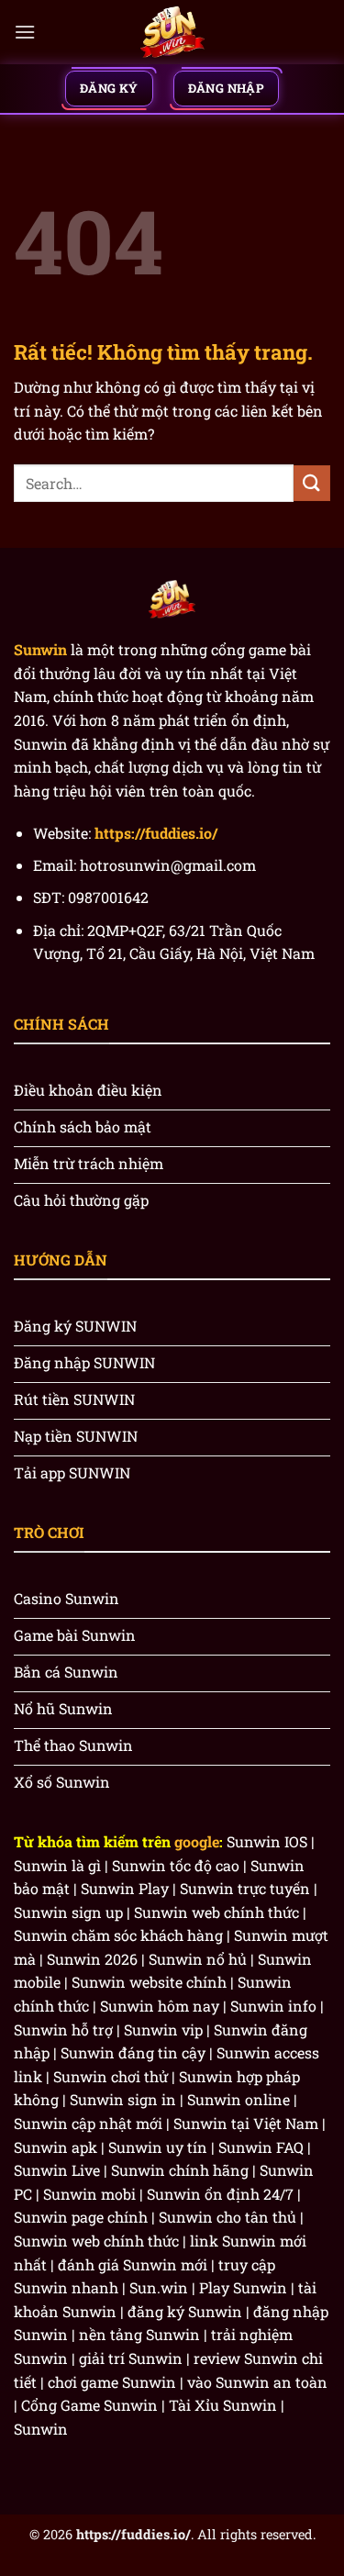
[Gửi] (312, 483)
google (197, 1841)
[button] (25, 32)
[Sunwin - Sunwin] (172, 32)
